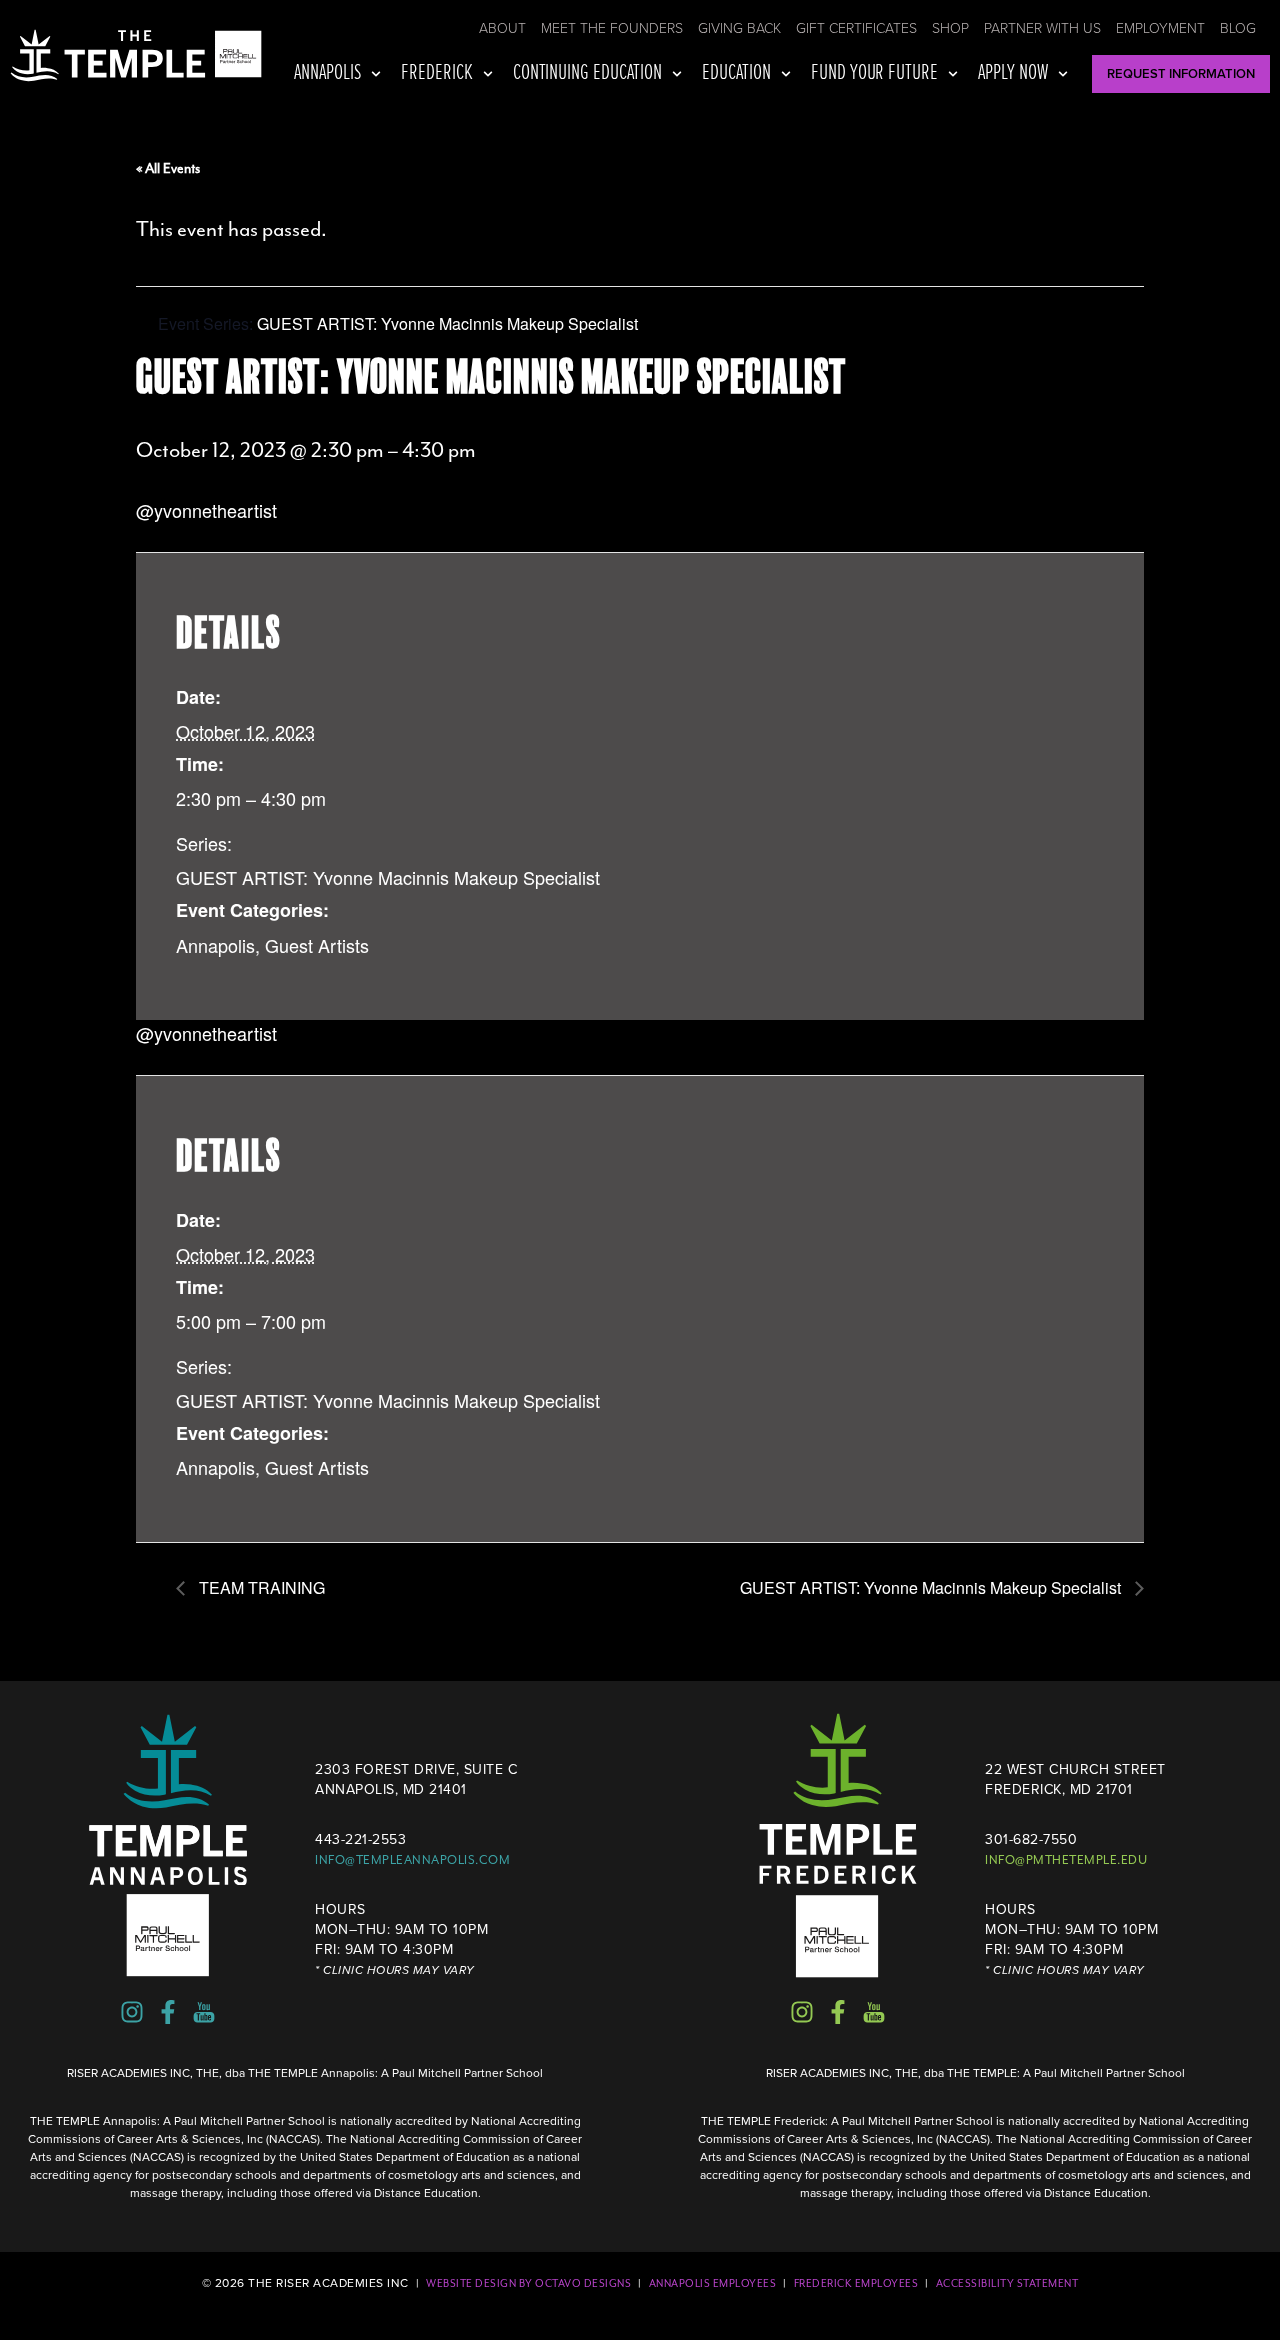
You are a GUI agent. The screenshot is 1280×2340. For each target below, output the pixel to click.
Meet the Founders (612, 28)
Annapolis (327, 73)
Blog (1238, 28)
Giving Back (739, 28)
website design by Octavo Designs (528, 2283)
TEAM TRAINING (260, 1587)
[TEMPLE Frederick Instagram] (802, 2012)
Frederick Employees (856, 2283)
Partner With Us (1042, 28)
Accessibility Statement (1007, 2283)
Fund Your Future (875, 73)
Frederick (437, 73)
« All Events (168, 168)
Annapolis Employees (713, 2283)
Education (736, 73)
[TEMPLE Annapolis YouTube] (204, 2012)
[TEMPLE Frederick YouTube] (874, 2012)
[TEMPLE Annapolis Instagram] (132, 2012)
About (502, 28)
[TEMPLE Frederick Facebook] (838, 2012)
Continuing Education (587, 73)
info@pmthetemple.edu (1066, 1860)
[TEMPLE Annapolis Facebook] (168, 2012)
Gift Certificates (856, 28)
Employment (1160, 28)
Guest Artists (317, 945)
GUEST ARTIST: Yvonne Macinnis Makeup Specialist (388, 877)
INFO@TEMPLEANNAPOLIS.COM (412, 1860)
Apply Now (1013, 73)
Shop (950, 28)
